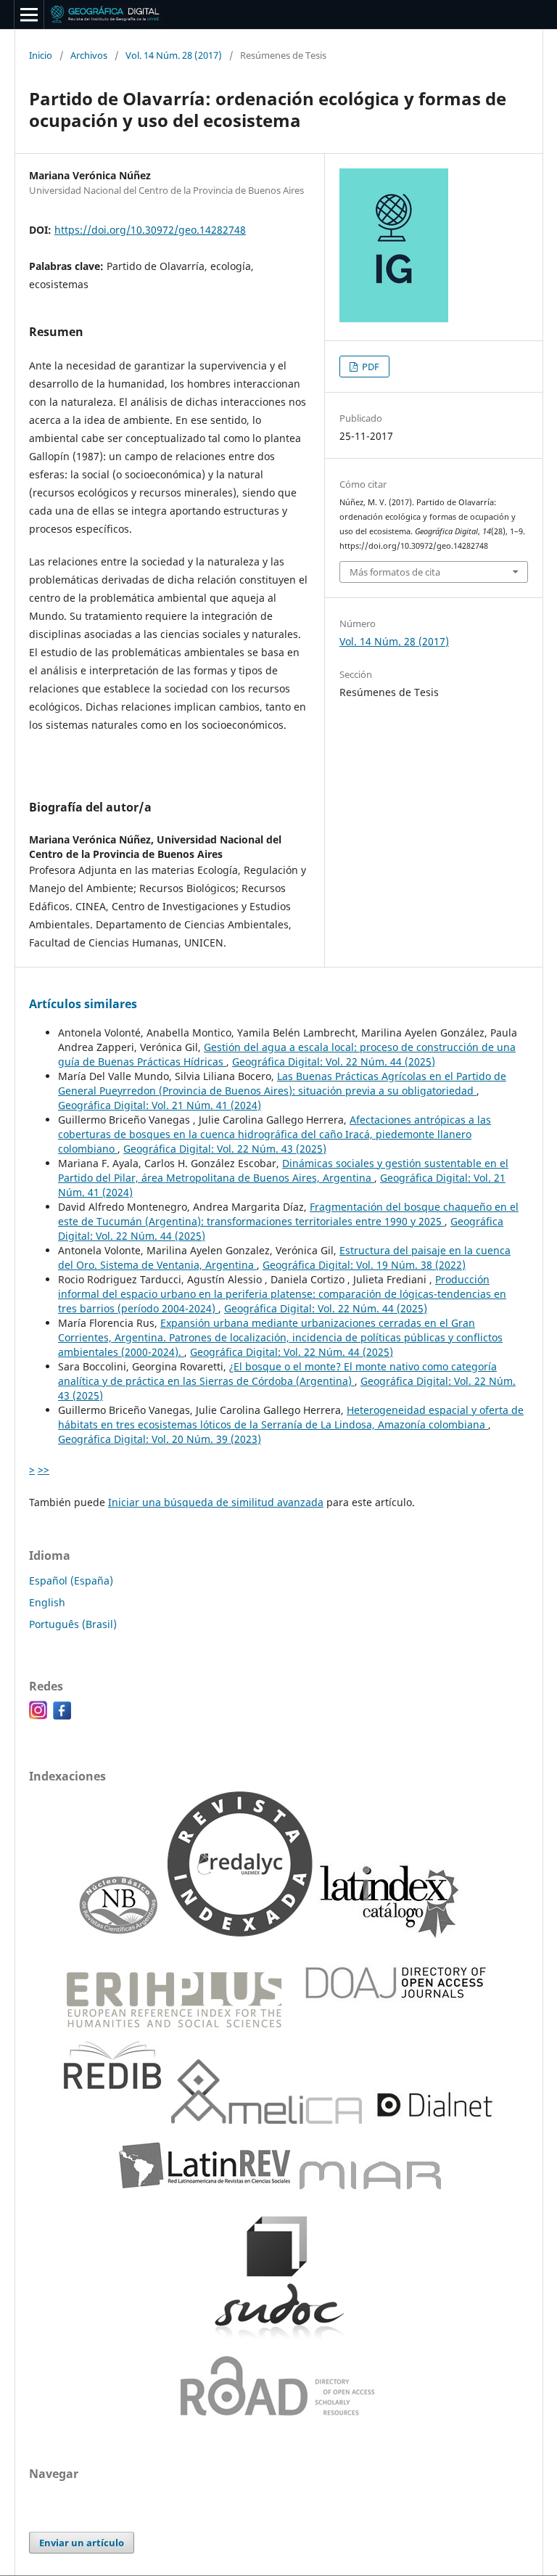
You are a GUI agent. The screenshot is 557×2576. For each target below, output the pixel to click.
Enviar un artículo (82, 2543)
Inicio (41, 55)
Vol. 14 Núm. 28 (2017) (174, 55)
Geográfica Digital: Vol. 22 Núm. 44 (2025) (334, 1062)
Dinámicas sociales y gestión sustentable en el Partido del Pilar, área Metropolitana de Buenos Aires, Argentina (283, 1170)
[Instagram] (38, 1716)
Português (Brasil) (73, 1624)
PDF (370, 367)
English (47, 1602)
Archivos (89, 55)
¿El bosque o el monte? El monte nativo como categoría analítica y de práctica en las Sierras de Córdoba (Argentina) (277, 1374)
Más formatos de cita (395, 572)
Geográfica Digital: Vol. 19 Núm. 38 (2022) (364, 1265)
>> (44, 1469)
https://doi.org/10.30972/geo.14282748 (150, 230)
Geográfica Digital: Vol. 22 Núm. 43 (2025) (225, 1149)
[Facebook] (62, 1716)
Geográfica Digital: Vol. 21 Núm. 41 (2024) (160, 1105)
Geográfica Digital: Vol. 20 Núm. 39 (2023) (160, 1439)
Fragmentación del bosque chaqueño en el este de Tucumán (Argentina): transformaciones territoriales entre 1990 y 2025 (288, 1214)
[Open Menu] (29, 15)
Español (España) (71, 1581)
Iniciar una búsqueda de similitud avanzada (216, 1502)
